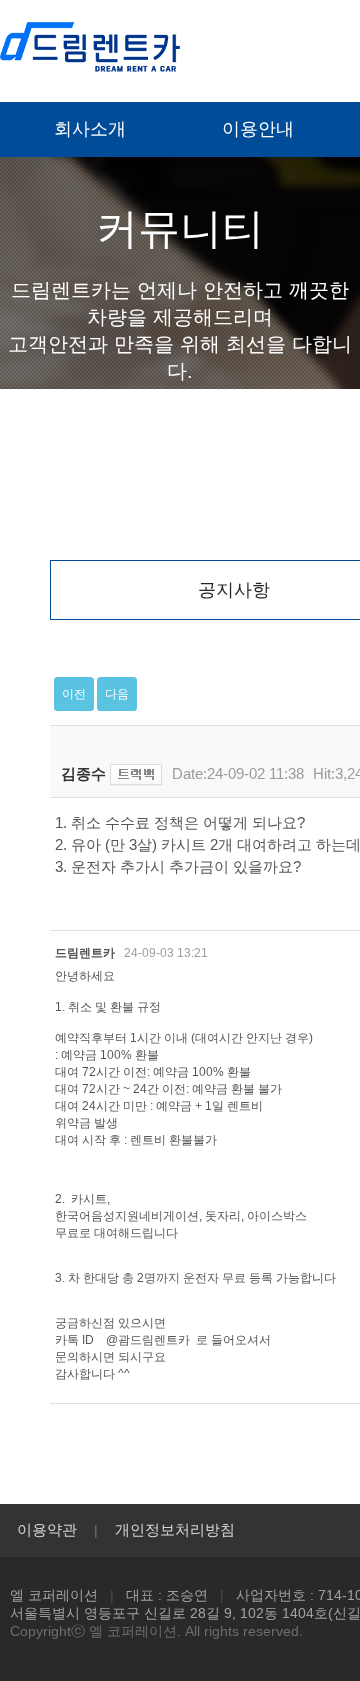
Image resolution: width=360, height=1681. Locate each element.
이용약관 (47, 1529)
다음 (117, 694)
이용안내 (258, 129)
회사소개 (90, 129)
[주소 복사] (136, 774)
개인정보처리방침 (175, 1529)
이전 (74, 694)
